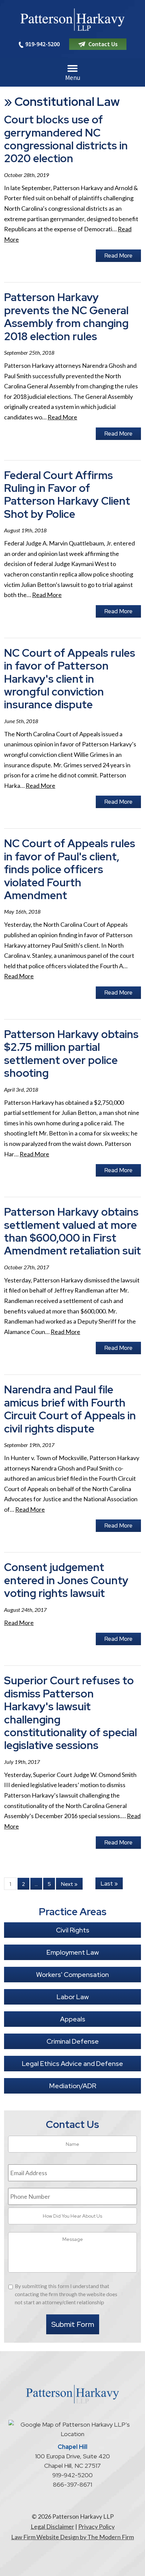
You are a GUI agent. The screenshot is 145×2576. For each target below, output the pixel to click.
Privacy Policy (96, 2526)
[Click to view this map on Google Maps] (72, 2434)
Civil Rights (73, 1930)
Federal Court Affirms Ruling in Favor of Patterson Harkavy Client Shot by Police (67, 495)
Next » (69, 1884)
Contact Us (103, 44)
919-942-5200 (42, 44)
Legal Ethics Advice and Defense (72, 2064)
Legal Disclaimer (52, 2526)
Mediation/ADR (73, 2086)
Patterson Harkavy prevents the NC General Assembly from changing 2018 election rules (66, 317)
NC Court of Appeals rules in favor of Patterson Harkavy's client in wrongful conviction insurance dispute (70, 679)
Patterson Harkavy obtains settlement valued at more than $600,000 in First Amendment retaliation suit (72, 1231)
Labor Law (73, 1997)
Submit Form (73, 2324)
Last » (109, 1884)
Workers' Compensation (72, 1975)
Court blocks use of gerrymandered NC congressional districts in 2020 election (66, 139)
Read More (118, 256)
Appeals (73, 2019)
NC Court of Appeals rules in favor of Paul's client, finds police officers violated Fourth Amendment (70, 869)
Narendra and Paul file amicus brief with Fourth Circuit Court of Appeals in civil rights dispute (70, 1409)
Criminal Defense (73, 2041)
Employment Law (73, 1952)
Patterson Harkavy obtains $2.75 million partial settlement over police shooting (71, 1054)
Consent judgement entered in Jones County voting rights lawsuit (66, 1580)
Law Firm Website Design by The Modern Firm (72, 2537)
